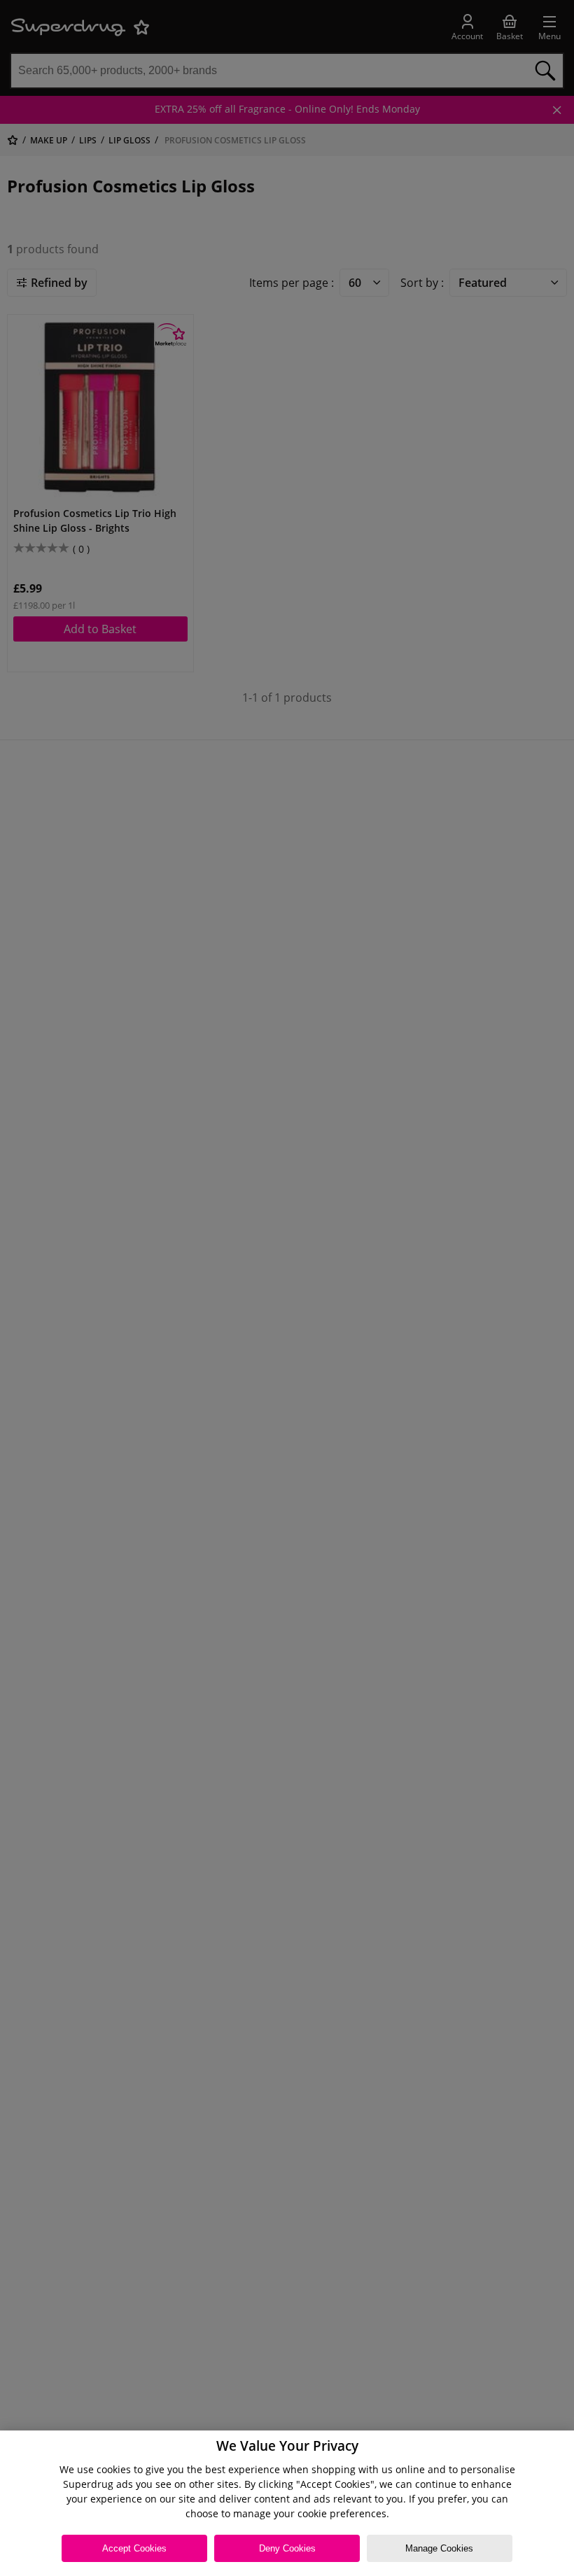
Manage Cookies (439, 2548)
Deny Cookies (287, 2548)
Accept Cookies (134, 2548)
